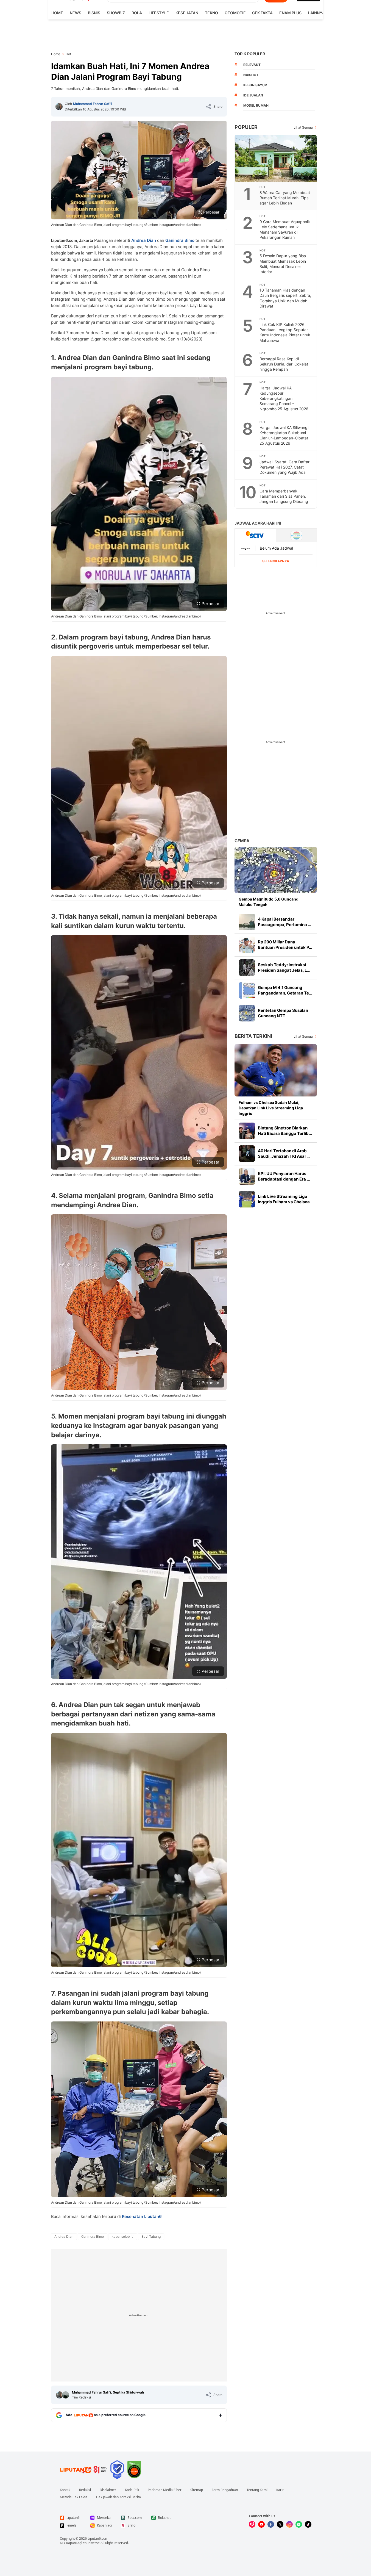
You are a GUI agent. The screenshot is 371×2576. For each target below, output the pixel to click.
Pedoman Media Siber (165, 2490)
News (76, 13)
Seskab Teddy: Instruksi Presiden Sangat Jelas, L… (284, 967)
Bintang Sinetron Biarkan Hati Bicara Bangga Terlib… (285, 1131)
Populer (246, 127)
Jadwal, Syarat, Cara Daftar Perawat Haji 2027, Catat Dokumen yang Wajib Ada (284, 467)
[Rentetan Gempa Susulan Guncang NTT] (247, 1013)
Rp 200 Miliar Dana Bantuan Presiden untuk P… (285, 945)
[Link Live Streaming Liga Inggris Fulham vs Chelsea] (247, 1199)
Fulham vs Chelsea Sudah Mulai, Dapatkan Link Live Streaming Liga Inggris (271, 1108)
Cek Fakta (262, 13)
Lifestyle (159, 13)
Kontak (65, 2490)
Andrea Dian (144, 240)
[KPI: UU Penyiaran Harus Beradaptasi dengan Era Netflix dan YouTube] (247, 1176)
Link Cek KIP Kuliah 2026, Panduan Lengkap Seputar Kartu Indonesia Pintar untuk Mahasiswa (285, 332)
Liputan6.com (98, 2538)
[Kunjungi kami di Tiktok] (308, 2524)
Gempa (242, 841)
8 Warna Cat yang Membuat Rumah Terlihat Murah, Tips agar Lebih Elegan (285, 198)
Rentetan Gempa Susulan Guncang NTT (283, 1013)
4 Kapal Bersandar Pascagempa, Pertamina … (284, 922)
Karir (280, 2490)
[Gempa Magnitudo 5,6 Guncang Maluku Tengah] (276, 870)
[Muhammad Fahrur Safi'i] (59, 107)
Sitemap (197, 2490)
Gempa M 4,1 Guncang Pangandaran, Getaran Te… (285, 990)
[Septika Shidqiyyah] (66, 2395)
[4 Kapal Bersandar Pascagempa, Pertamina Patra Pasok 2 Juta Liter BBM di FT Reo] (247, 922)
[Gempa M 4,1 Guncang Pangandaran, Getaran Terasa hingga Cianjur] (247, 990)
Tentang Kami (257, 2490)
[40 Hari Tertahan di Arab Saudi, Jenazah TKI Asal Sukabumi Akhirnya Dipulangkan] (247, 1154)
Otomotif (235, 13)
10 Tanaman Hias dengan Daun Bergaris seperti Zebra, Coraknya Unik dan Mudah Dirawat (285, 298)
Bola (137, 13)
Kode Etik (132, 2490)
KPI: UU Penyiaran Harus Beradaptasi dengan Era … (284, 1176)
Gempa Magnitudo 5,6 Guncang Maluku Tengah (269, 902)
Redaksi (85, 2490)
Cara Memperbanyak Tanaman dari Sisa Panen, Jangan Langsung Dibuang (284, 496)
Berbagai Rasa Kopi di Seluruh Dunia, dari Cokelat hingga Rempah (284, 364)
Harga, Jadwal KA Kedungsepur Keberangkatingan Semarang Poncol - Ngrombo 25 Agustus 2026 (284, 398)
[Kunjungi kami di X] (280, 2524)
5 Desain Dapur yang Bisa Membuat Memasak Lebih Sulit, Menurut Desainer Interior (283, 264)
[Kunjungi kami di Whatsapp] (299, 2524)
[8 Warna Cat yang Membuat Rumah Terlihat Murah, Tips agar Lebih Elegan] (276, 158)
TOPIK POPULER (250, 54)
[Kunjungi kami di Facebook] (271, 2524)
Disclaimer (108, 2490)
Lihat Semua (303, 127)
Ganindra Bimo (180, 240)
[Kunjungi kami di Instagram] (289, 2524)
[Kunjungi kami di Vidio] (252, 2524)
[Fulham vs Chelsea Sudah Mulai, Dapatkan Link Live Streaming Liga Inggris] (276, 1070)
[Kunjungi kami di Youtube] (261, 2524)
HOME (57, 13)
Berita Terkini (253, 1036)
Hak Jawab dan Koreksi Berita (118, 2497)
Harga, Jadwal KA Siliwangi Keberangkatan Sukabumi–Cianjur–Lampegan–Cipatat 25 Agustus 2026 (284, 435)
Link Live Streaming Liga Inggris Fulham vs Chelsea (284, 1199)
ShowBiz (116, 13)
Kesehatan (187, 13)
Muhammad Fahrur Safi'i (93, 104)
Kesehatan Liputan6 (142, 2216)
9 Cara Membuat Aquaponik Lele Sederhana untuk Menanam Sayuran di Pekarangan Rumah (285, 229)
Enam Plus (290, 13)
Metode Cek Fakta (74, 2497)
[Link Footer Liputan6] (83, 2470)
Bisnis (94, 13)
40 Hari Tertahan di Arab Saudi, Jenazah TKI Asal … (284, 1153)
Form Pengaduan (225, 2490)
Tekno (211, 13)
